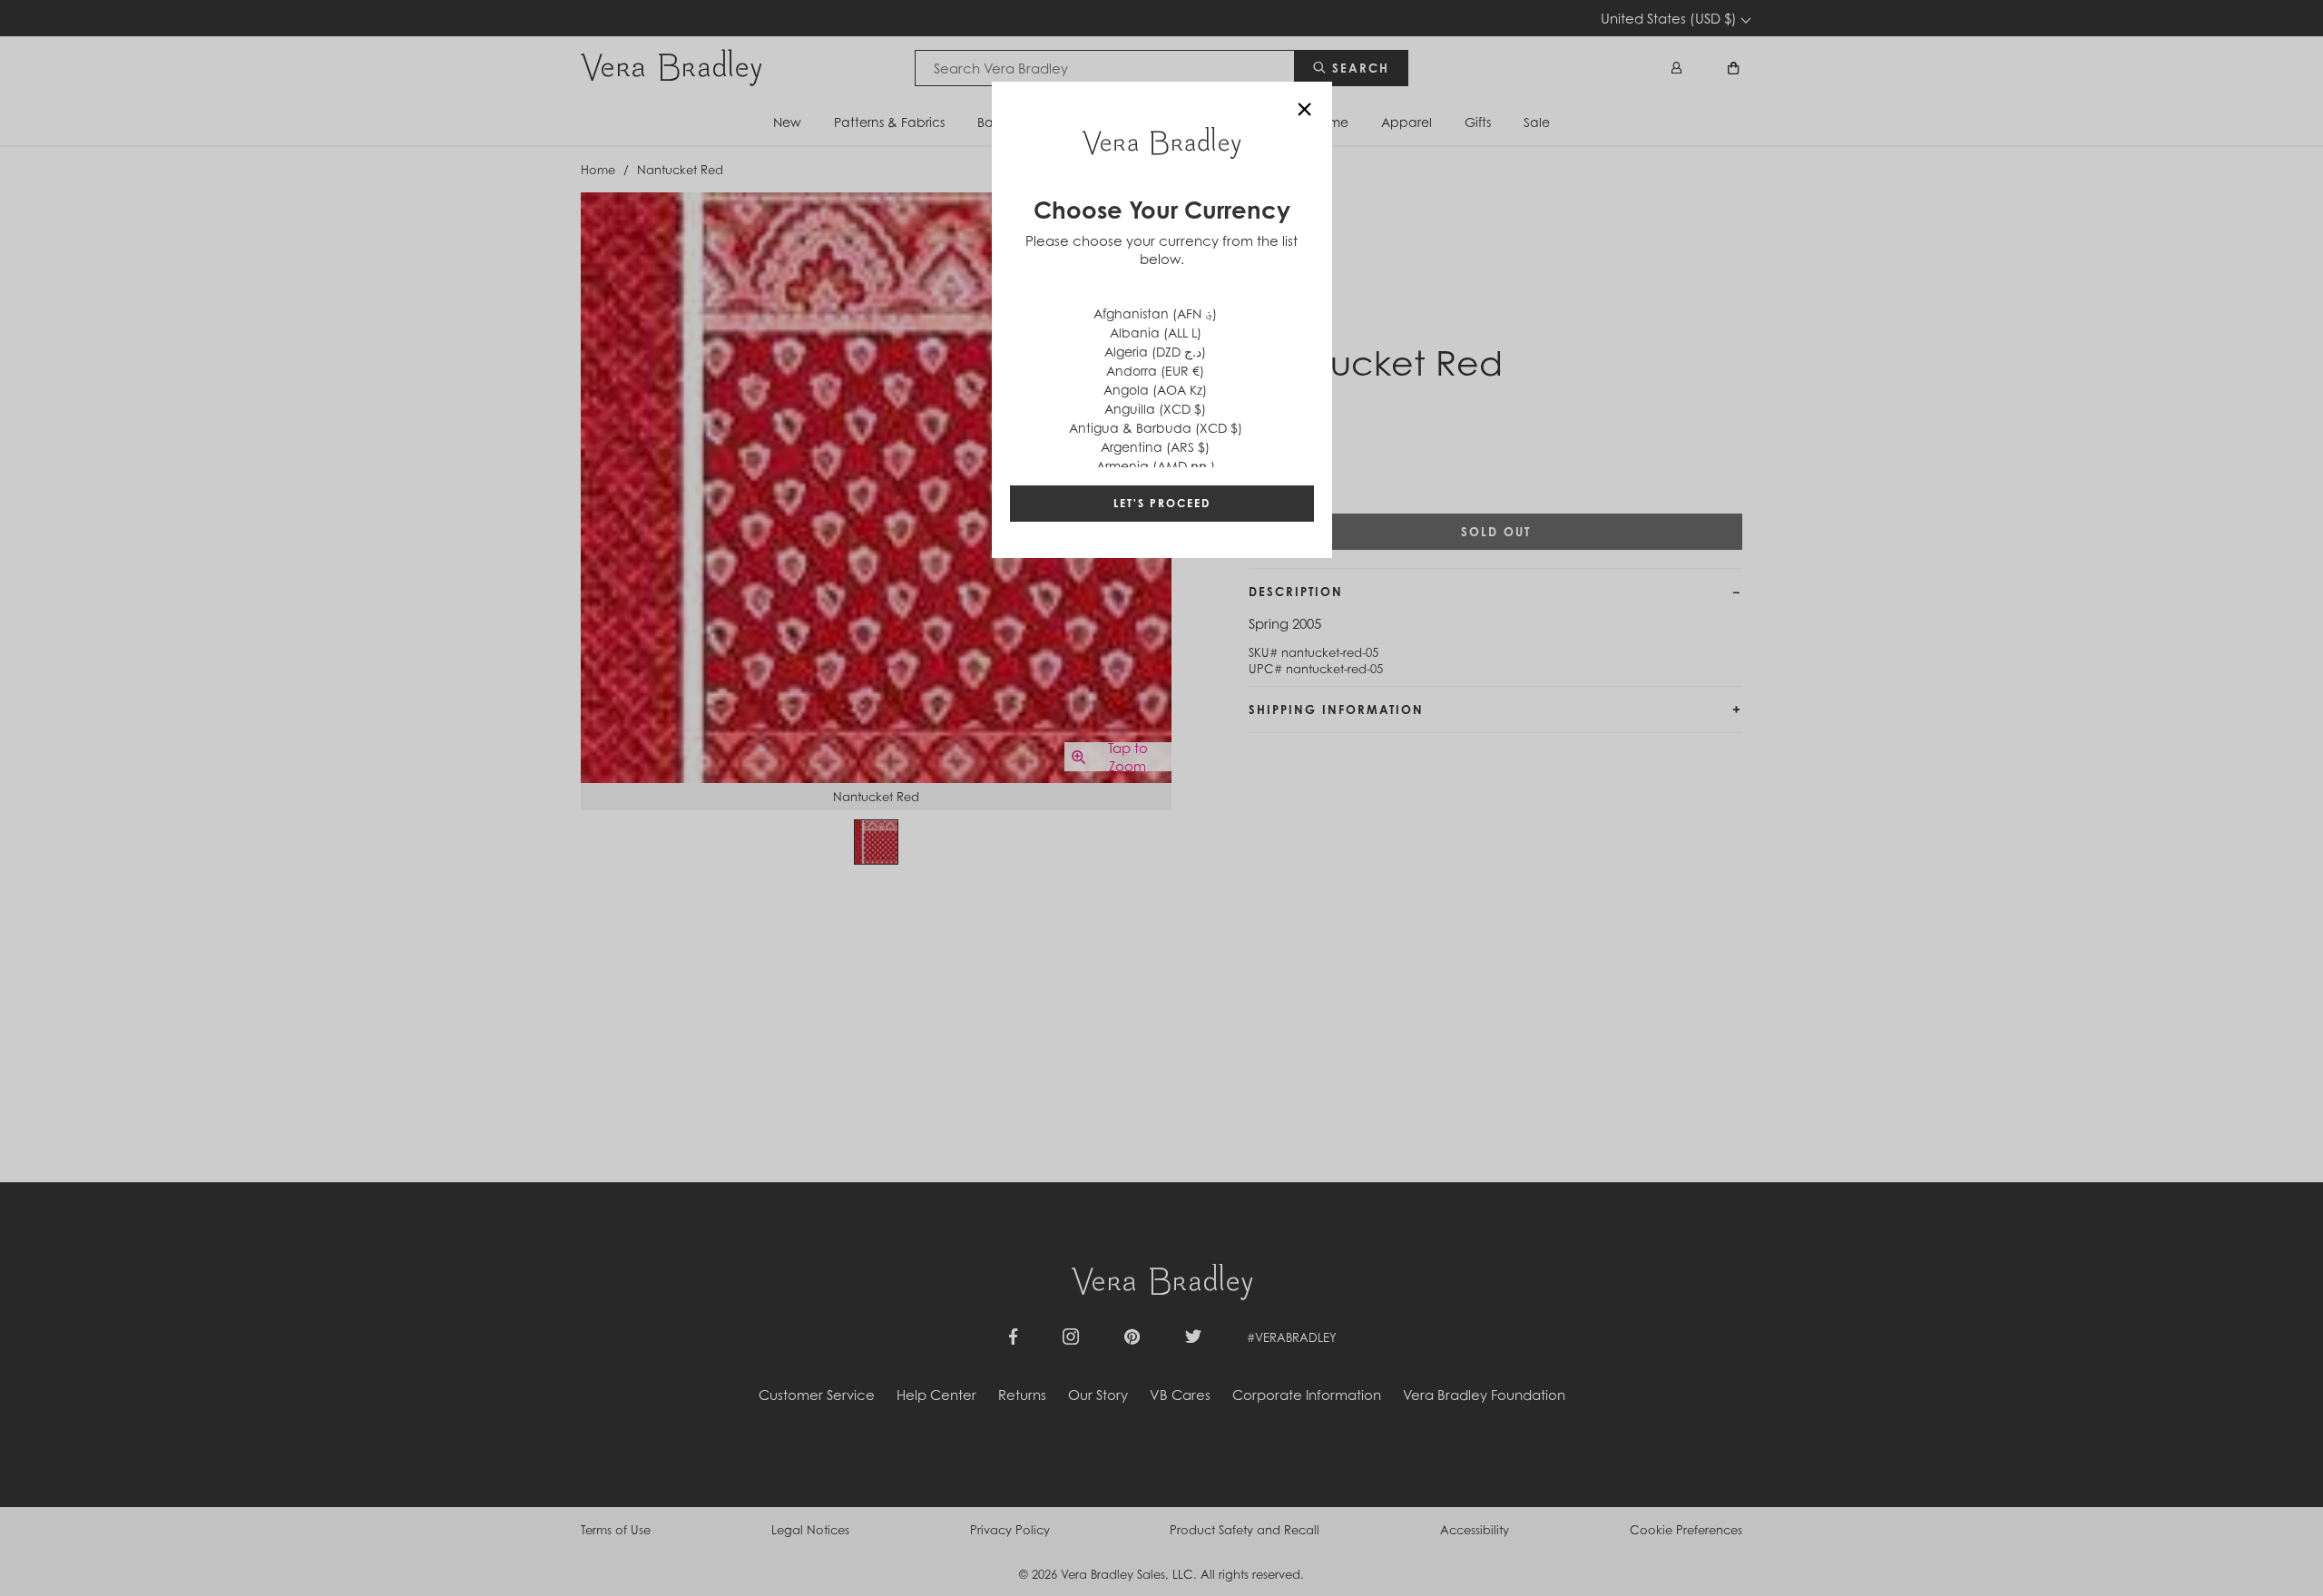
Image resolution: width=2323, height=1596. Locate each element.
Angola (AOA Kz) (1155, 390)
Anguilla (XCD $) (1155, 409)
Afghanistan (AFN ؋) (1155, 313)
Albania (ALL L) (1156, 333)
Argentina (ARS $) (1155, 447)
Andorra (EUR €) (1155, 371)
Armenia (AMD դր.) (1156, 466)
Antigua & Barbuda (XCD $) (1156, 428)
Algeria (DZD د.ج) (1155, 352)
